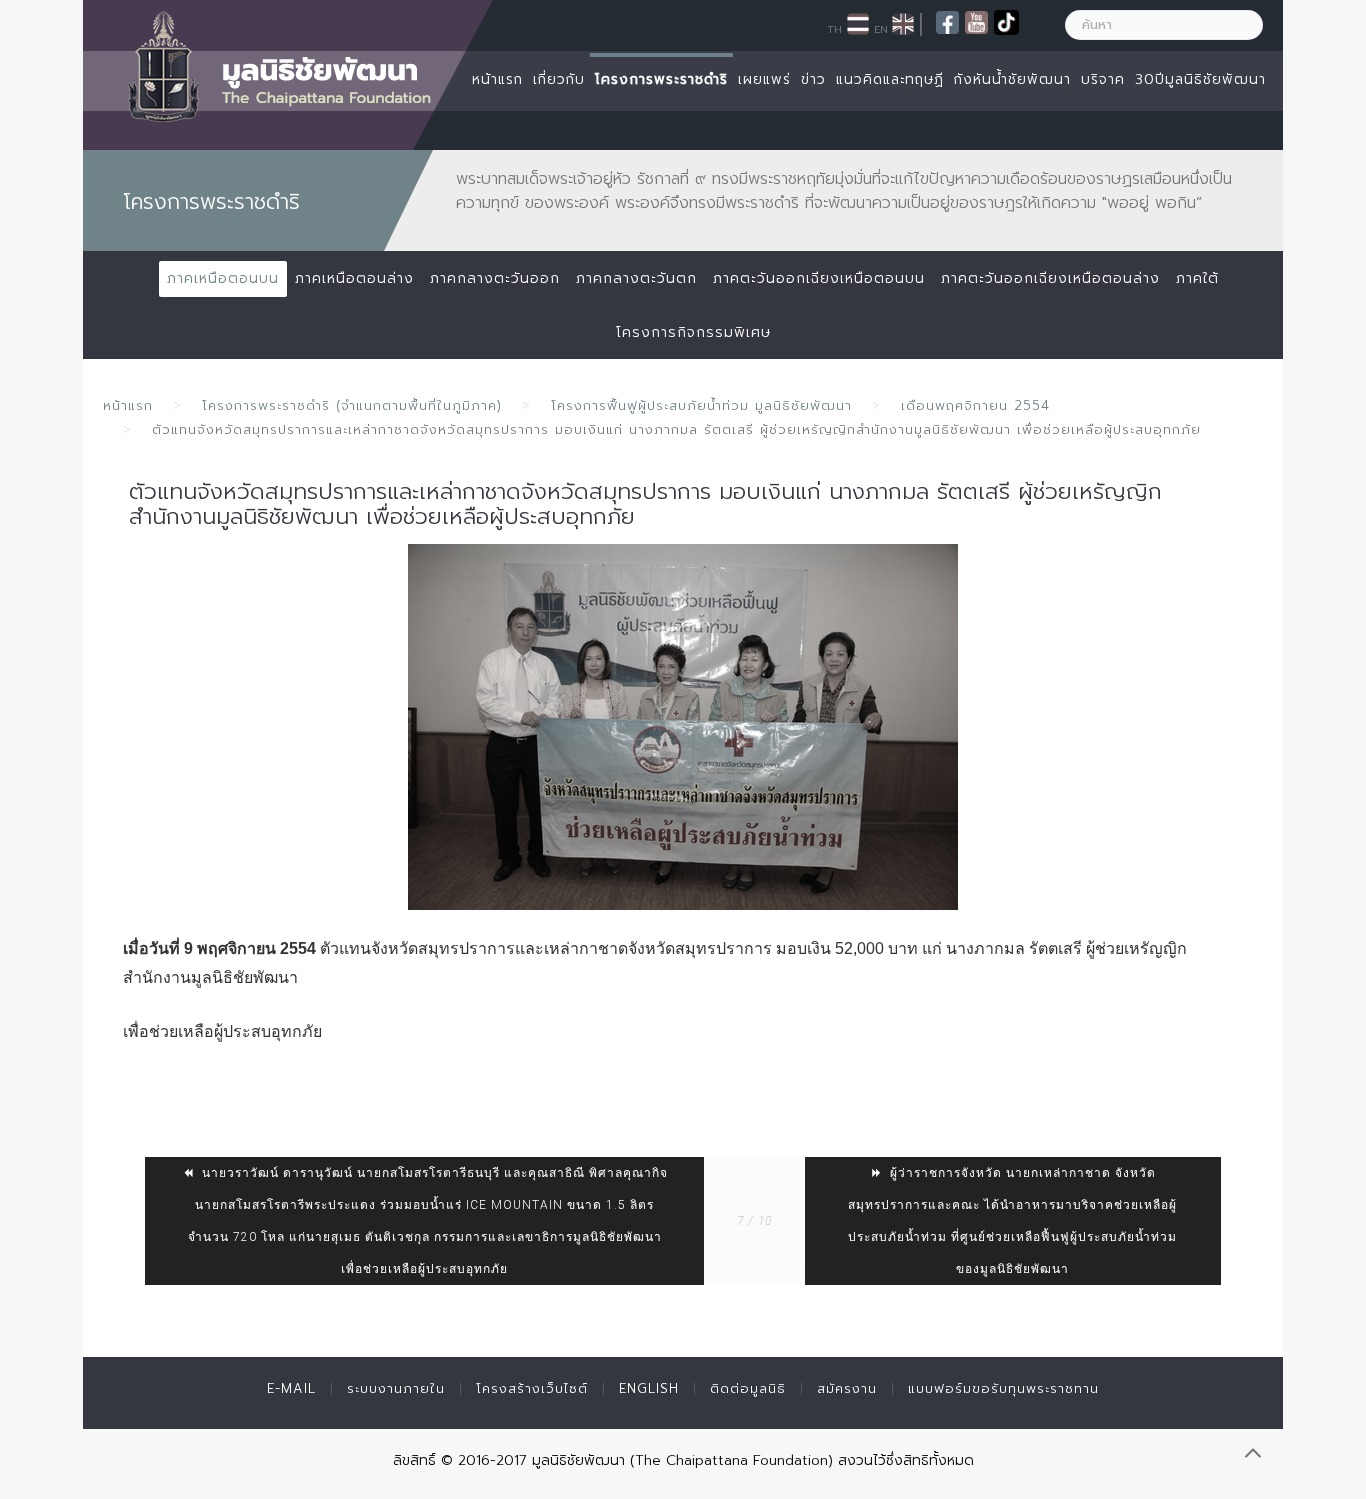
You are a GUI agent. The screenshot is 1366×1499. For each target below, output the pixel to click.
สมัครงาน (847, 1388)
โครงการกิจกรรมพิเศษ (693, 332)
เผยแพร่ (764, 79)
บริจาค (1103, 79)
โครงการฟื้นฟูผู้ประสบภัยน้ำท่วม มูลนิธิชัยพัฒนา (701, 405)
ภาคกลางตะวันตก (636, 278)
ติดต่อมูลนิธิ (748, 1388)
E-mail (291, 1388)
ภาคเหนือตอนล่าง (354, 278)
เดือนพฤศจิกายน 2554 (975, 405)
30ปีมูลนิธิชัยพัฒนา (1200, 79)
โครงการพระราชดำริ (661, 79)
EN (881, 29)
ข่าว (813, 79)
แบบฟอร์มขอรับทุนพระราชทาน (1003, 1388)
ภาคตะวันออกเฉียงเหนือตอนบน (819, 278)
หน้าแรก (497, 79)
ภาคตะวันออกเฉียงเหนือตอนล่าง (1050, 278)
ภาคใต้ (1197, 278)
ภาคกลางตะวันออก (495, 278)
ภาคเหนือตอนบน (223, 278)
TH (834, 29)
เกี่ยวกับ (559, 79)
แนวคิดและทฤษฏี (890, 79)
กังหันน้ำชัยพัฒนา (1012, 79)
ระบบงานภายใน (396, 1388)
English (649, 1388)
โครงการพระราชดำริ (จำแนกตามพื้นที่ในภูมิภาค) (352, 405)
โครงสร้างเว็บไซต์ (532, 1388)
